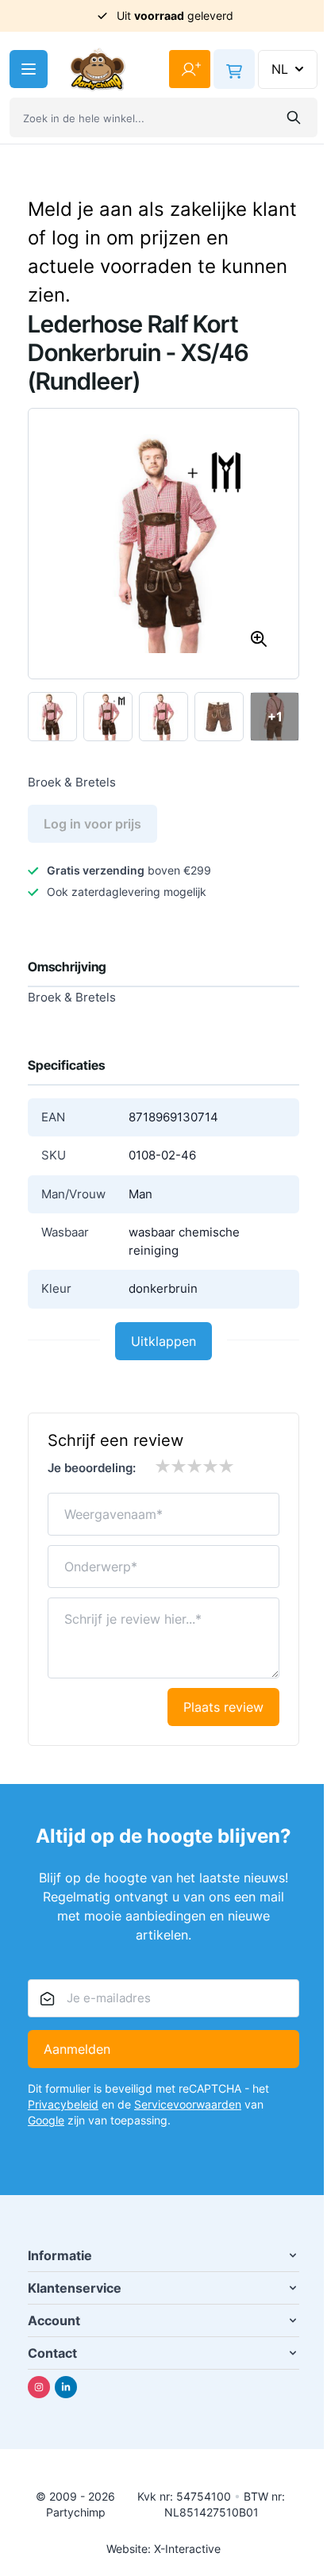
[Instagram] (39, 2387)
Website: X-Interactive (163, 2549)
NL (280, 69)
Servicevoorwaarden (188, 2104)
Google (46, 2120)
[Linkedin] (66, 2387)
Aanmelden (77, 2049)
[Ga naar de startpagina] (98, 69)
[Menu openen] (29, 69)
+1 (275, 717)
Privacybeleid (63, 2104)
